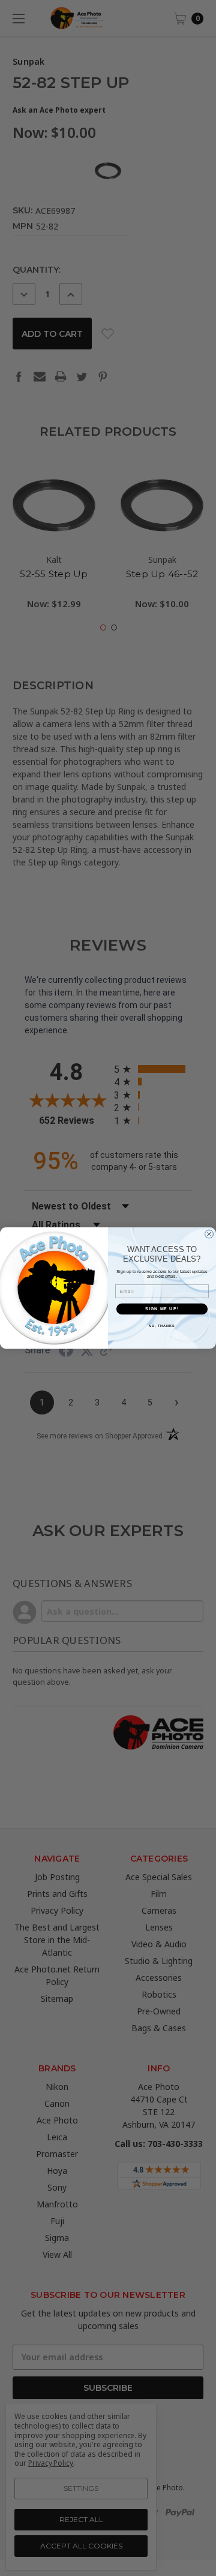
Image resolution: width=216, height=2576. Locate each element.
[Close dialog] (209, 1234)
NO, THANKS (162, 1325)
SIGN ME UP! (162, 1309)
